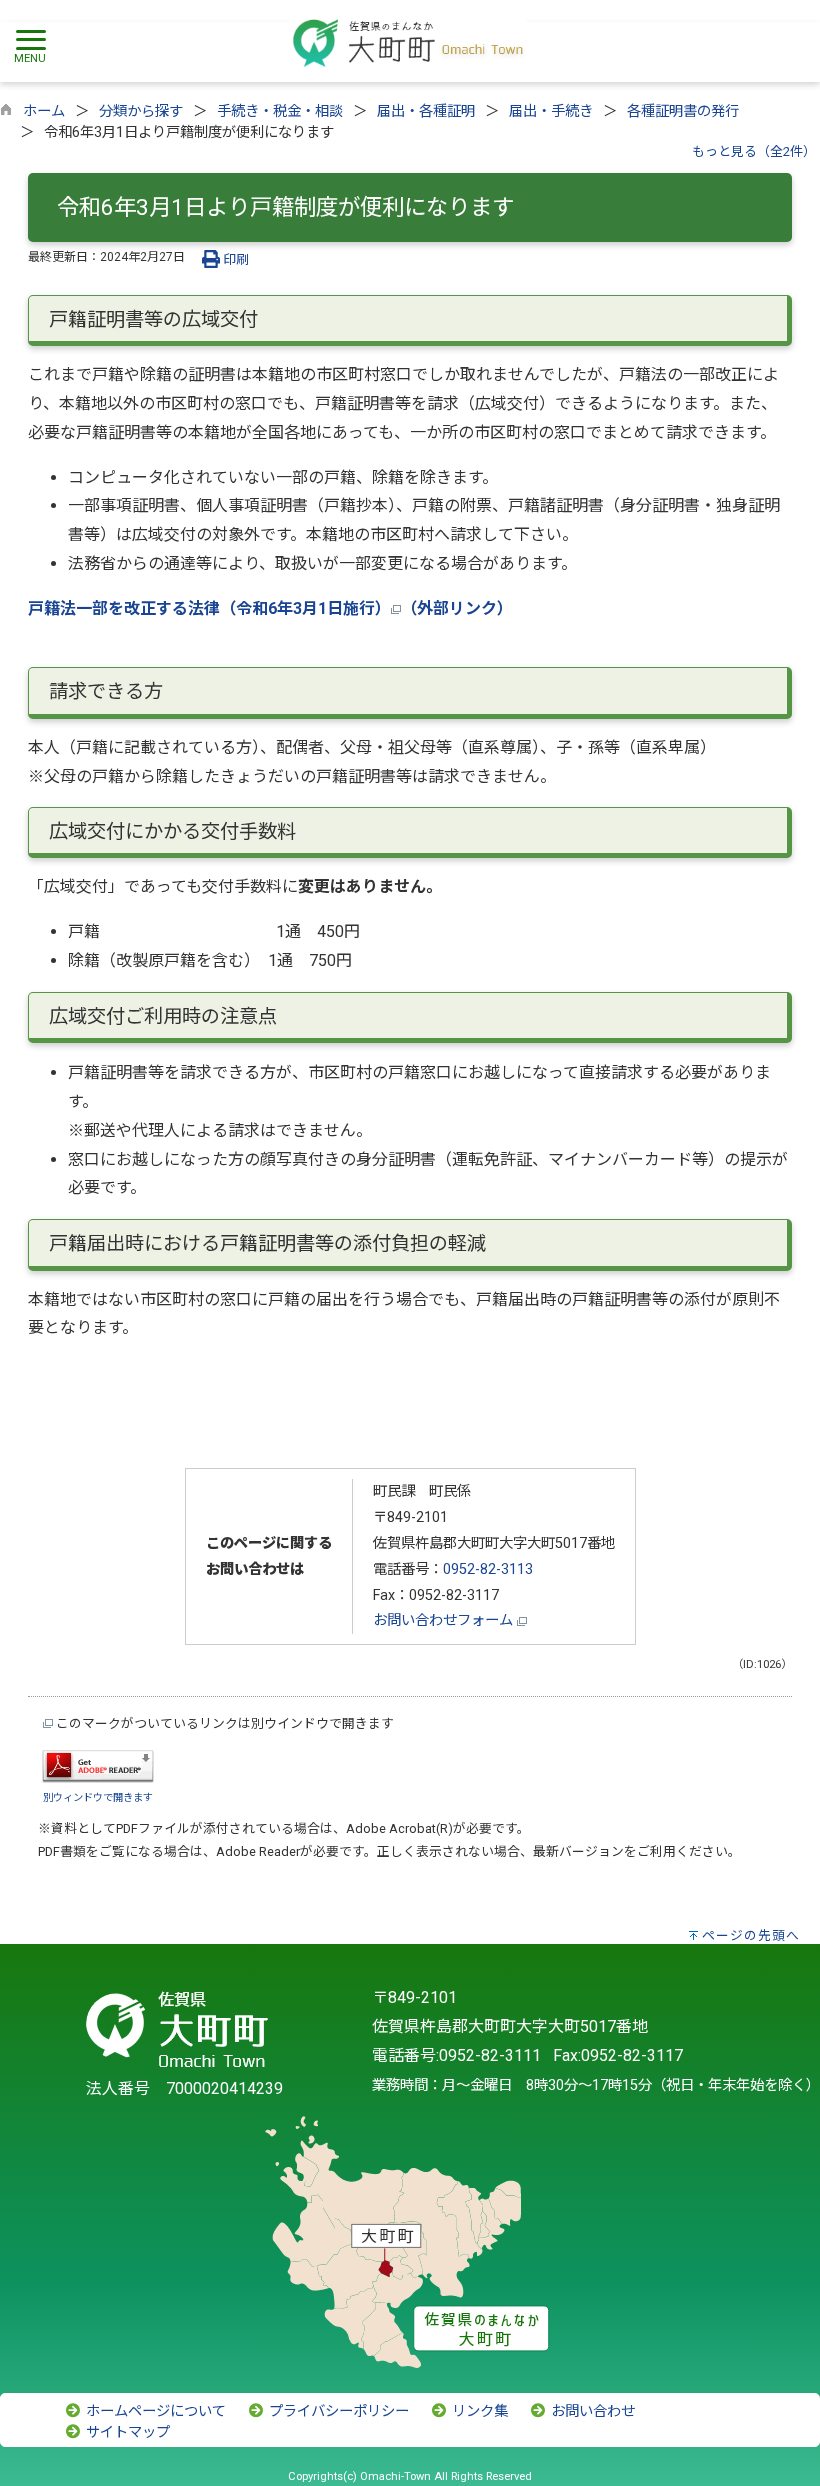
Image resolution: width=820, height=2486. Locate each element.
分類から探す (141, 111)
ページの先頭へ (751, 1935)
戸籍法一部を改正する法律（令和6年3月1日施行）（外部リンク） (270, 608)
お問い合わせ (591, 2411)
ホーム (44, 111)
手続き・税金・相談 (280, 111)
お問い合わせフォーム (445, 1620)
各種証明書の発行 (683, 111)
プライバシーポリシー (337, 2411)
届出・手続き (551, 111)
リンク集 (478, 2411)
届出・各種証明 (426, 111)
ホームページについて (154, 2411)
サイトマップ (126, 2432)
